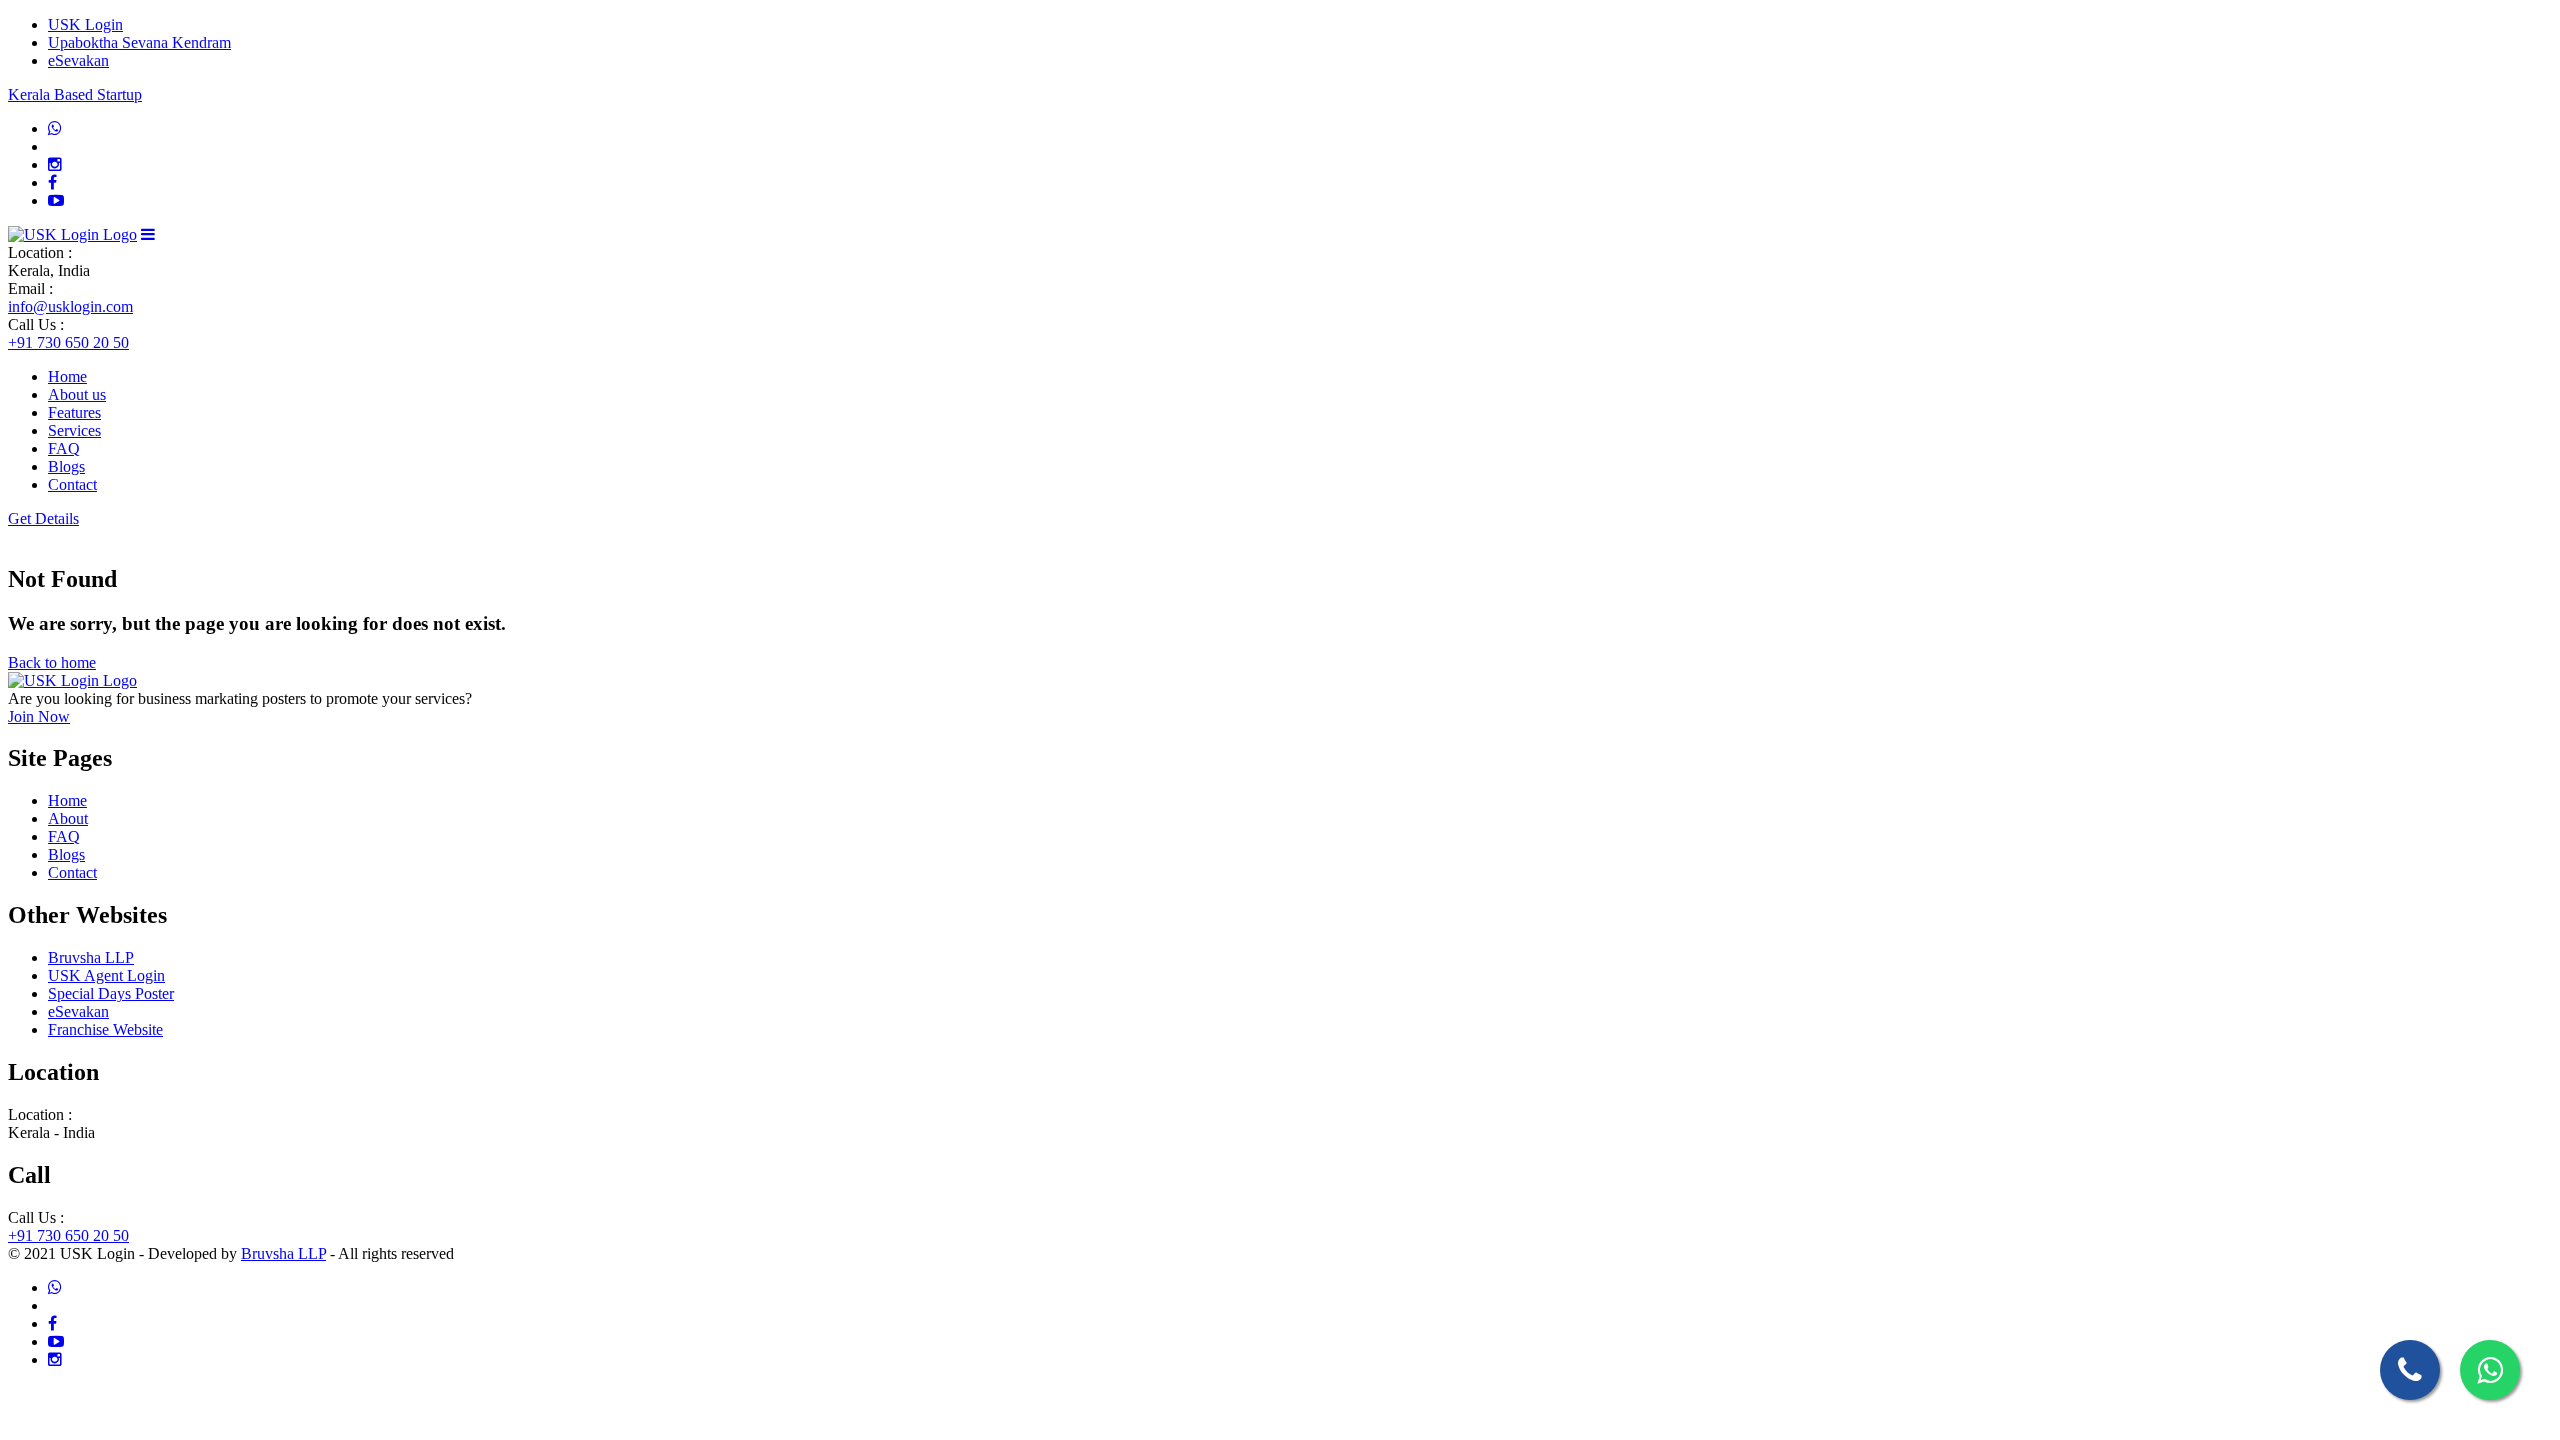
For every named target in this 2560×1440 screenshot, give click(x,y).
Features (74, 412)
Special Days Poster (111, 993)
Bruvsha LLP (91, 957)
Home (67, 376)
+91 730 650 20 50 (68, 342)
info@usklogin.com (70, 306)
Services (74, 430)
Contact (72, 484)
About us (77, 394)
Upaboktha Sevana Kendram (139, 42)
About (68, 818)
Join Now (39, 716)
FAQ (64, 448)
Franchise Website (105, 1029)
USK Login (85, 24)
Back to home (52, 662)
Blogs (66, 466)
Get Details (43, 518)
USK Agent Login (106, 975)
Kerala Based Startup (75, 94)
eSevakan (78, 60)
